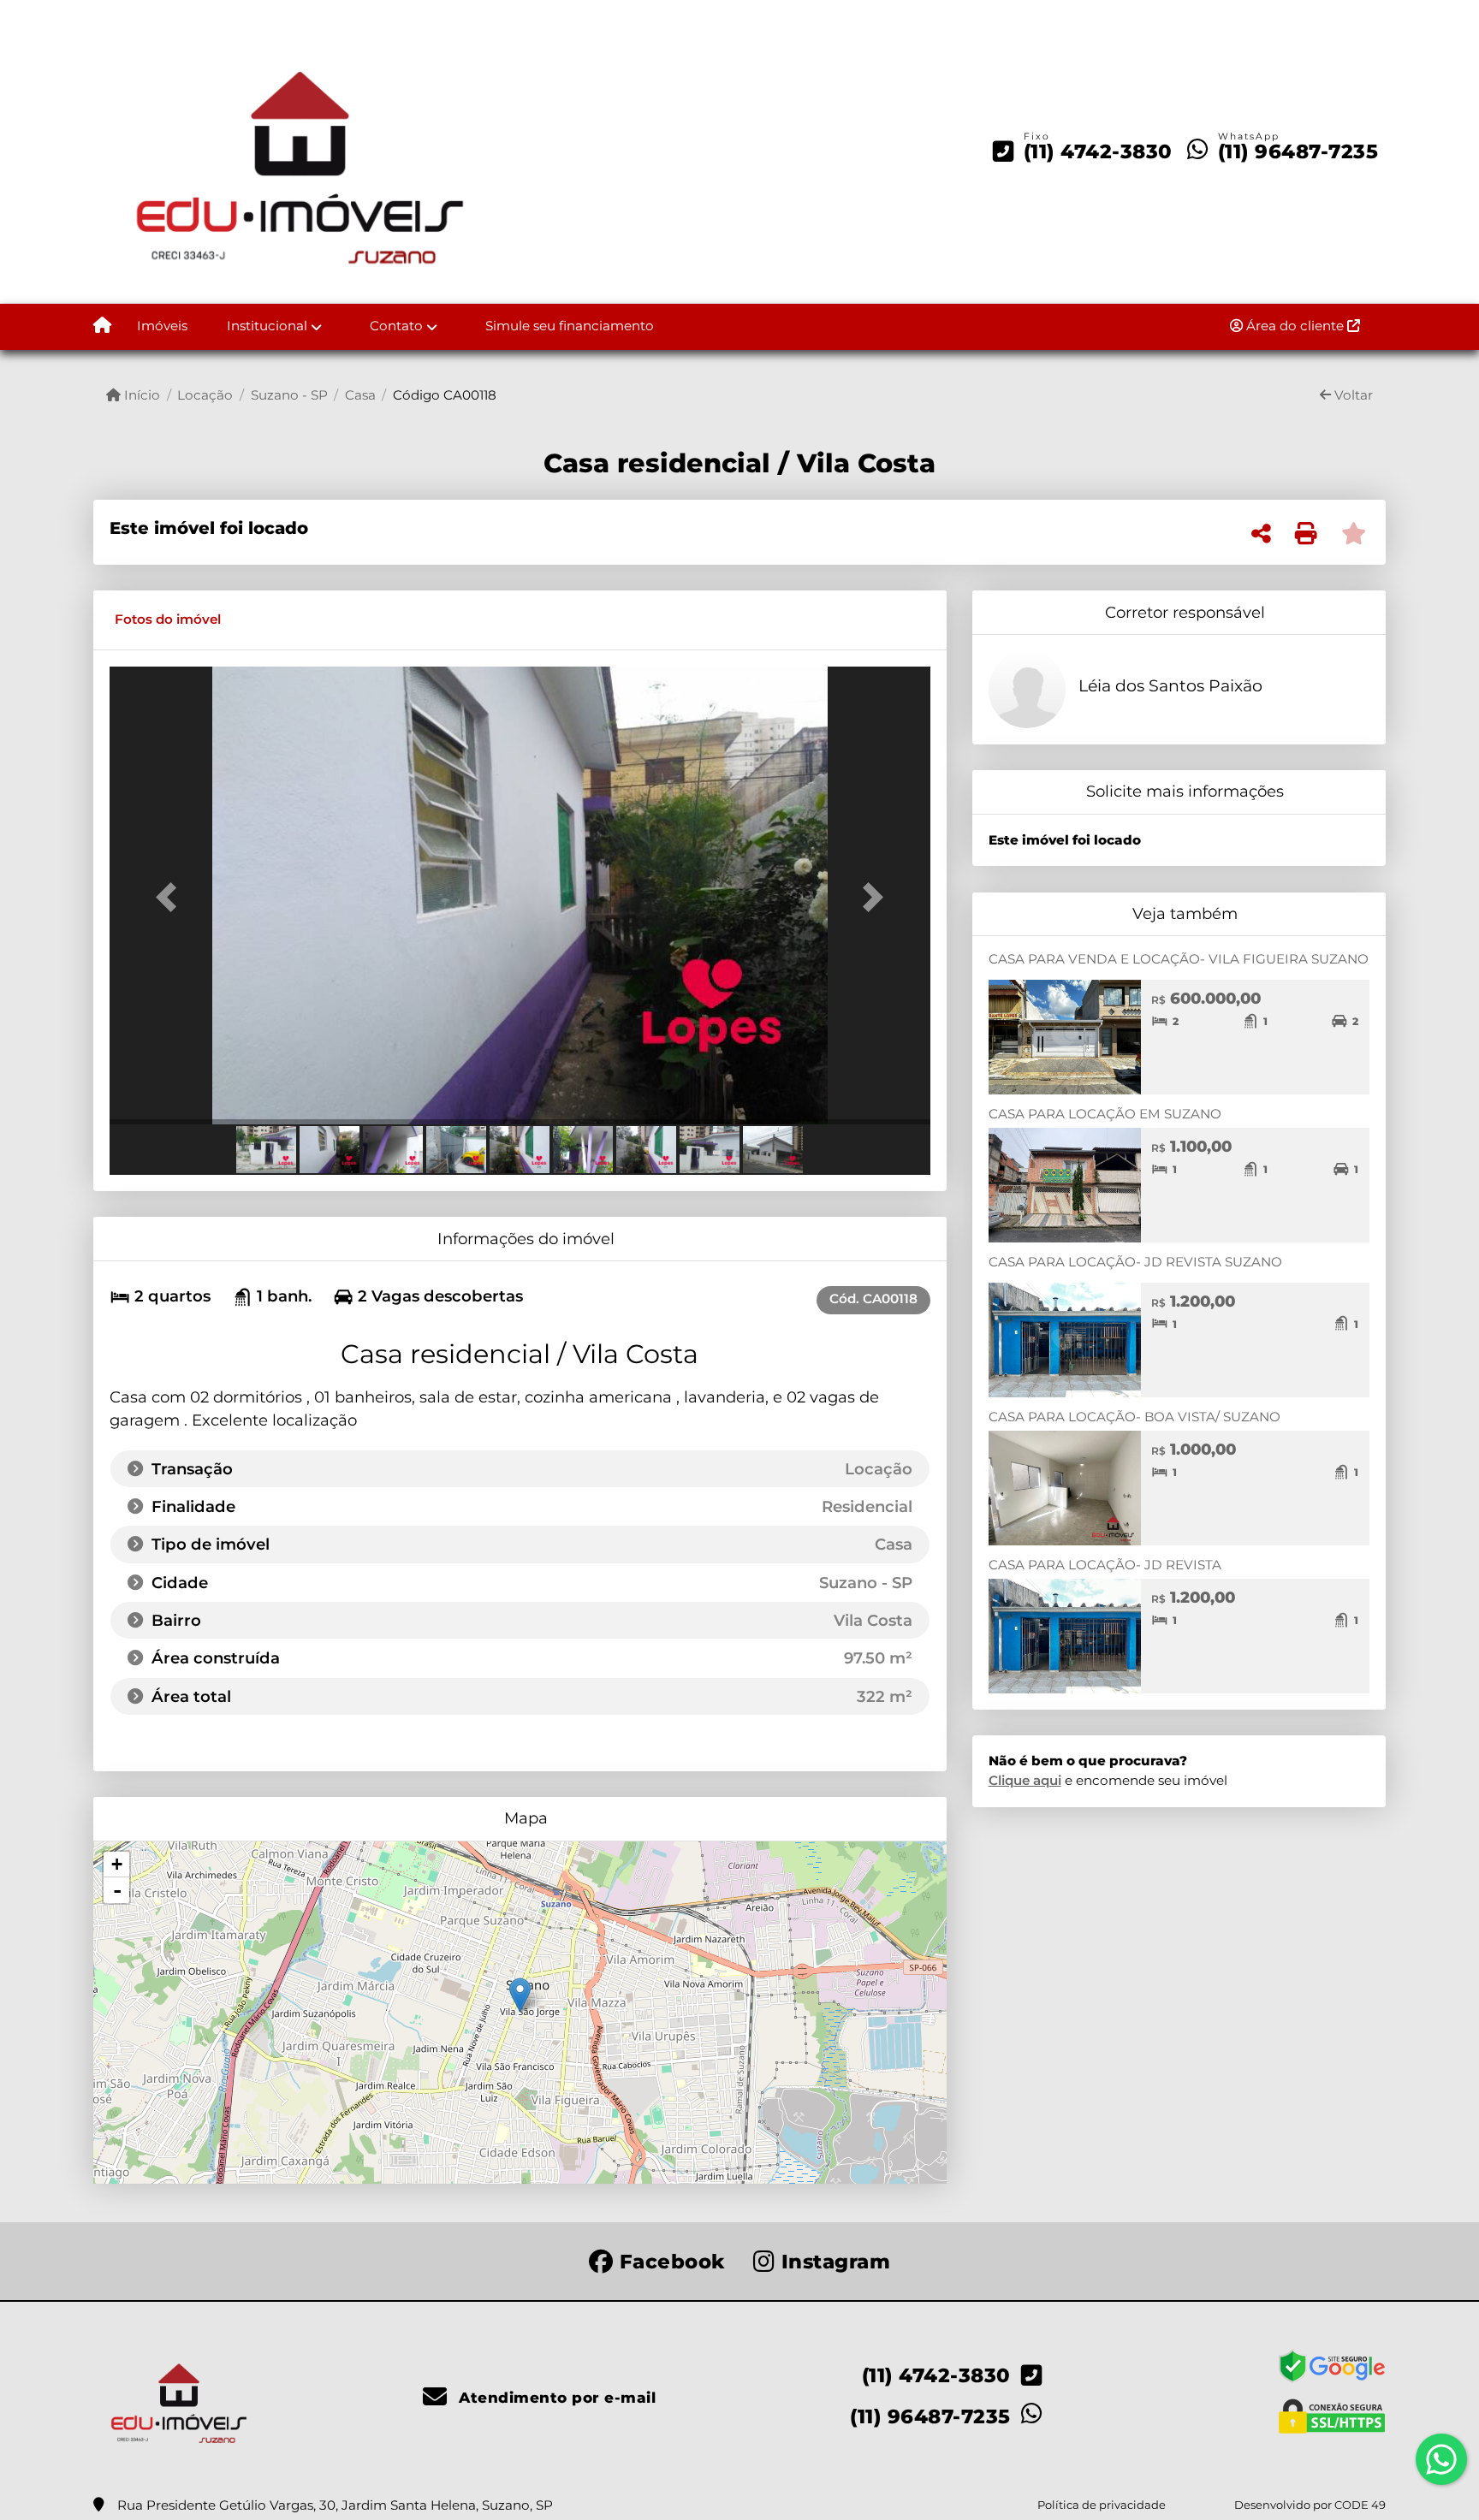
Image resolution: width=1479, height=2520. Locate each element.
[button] (171, 897)
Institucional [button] (267, 326)
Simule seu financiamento (570, 326)
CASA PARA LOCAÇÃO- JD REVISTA (1105, 1565)
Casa (360, 395)
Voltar (1352, 395)
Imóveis (162, 326)
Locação (205, 395)
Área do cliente (1295, 326)
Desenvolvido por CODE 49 (1310, 2505)
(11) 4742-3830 (1098, 151)
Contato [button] (396, 326)
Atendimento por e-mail (555, 2398)
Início (140, 395)
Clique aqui (1025, 1780)
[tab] (168, 620)
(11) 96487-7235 (1298, 151)
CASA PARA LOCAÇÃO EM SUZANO (1105, 1114)
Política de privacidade (1102, 2505)
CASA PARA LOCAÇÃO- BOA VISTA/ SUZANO (1134, 1417)
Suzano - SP (289, 395)
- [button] (117, 1890)
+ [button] (117, 1864)
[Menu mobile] (102, 327)
